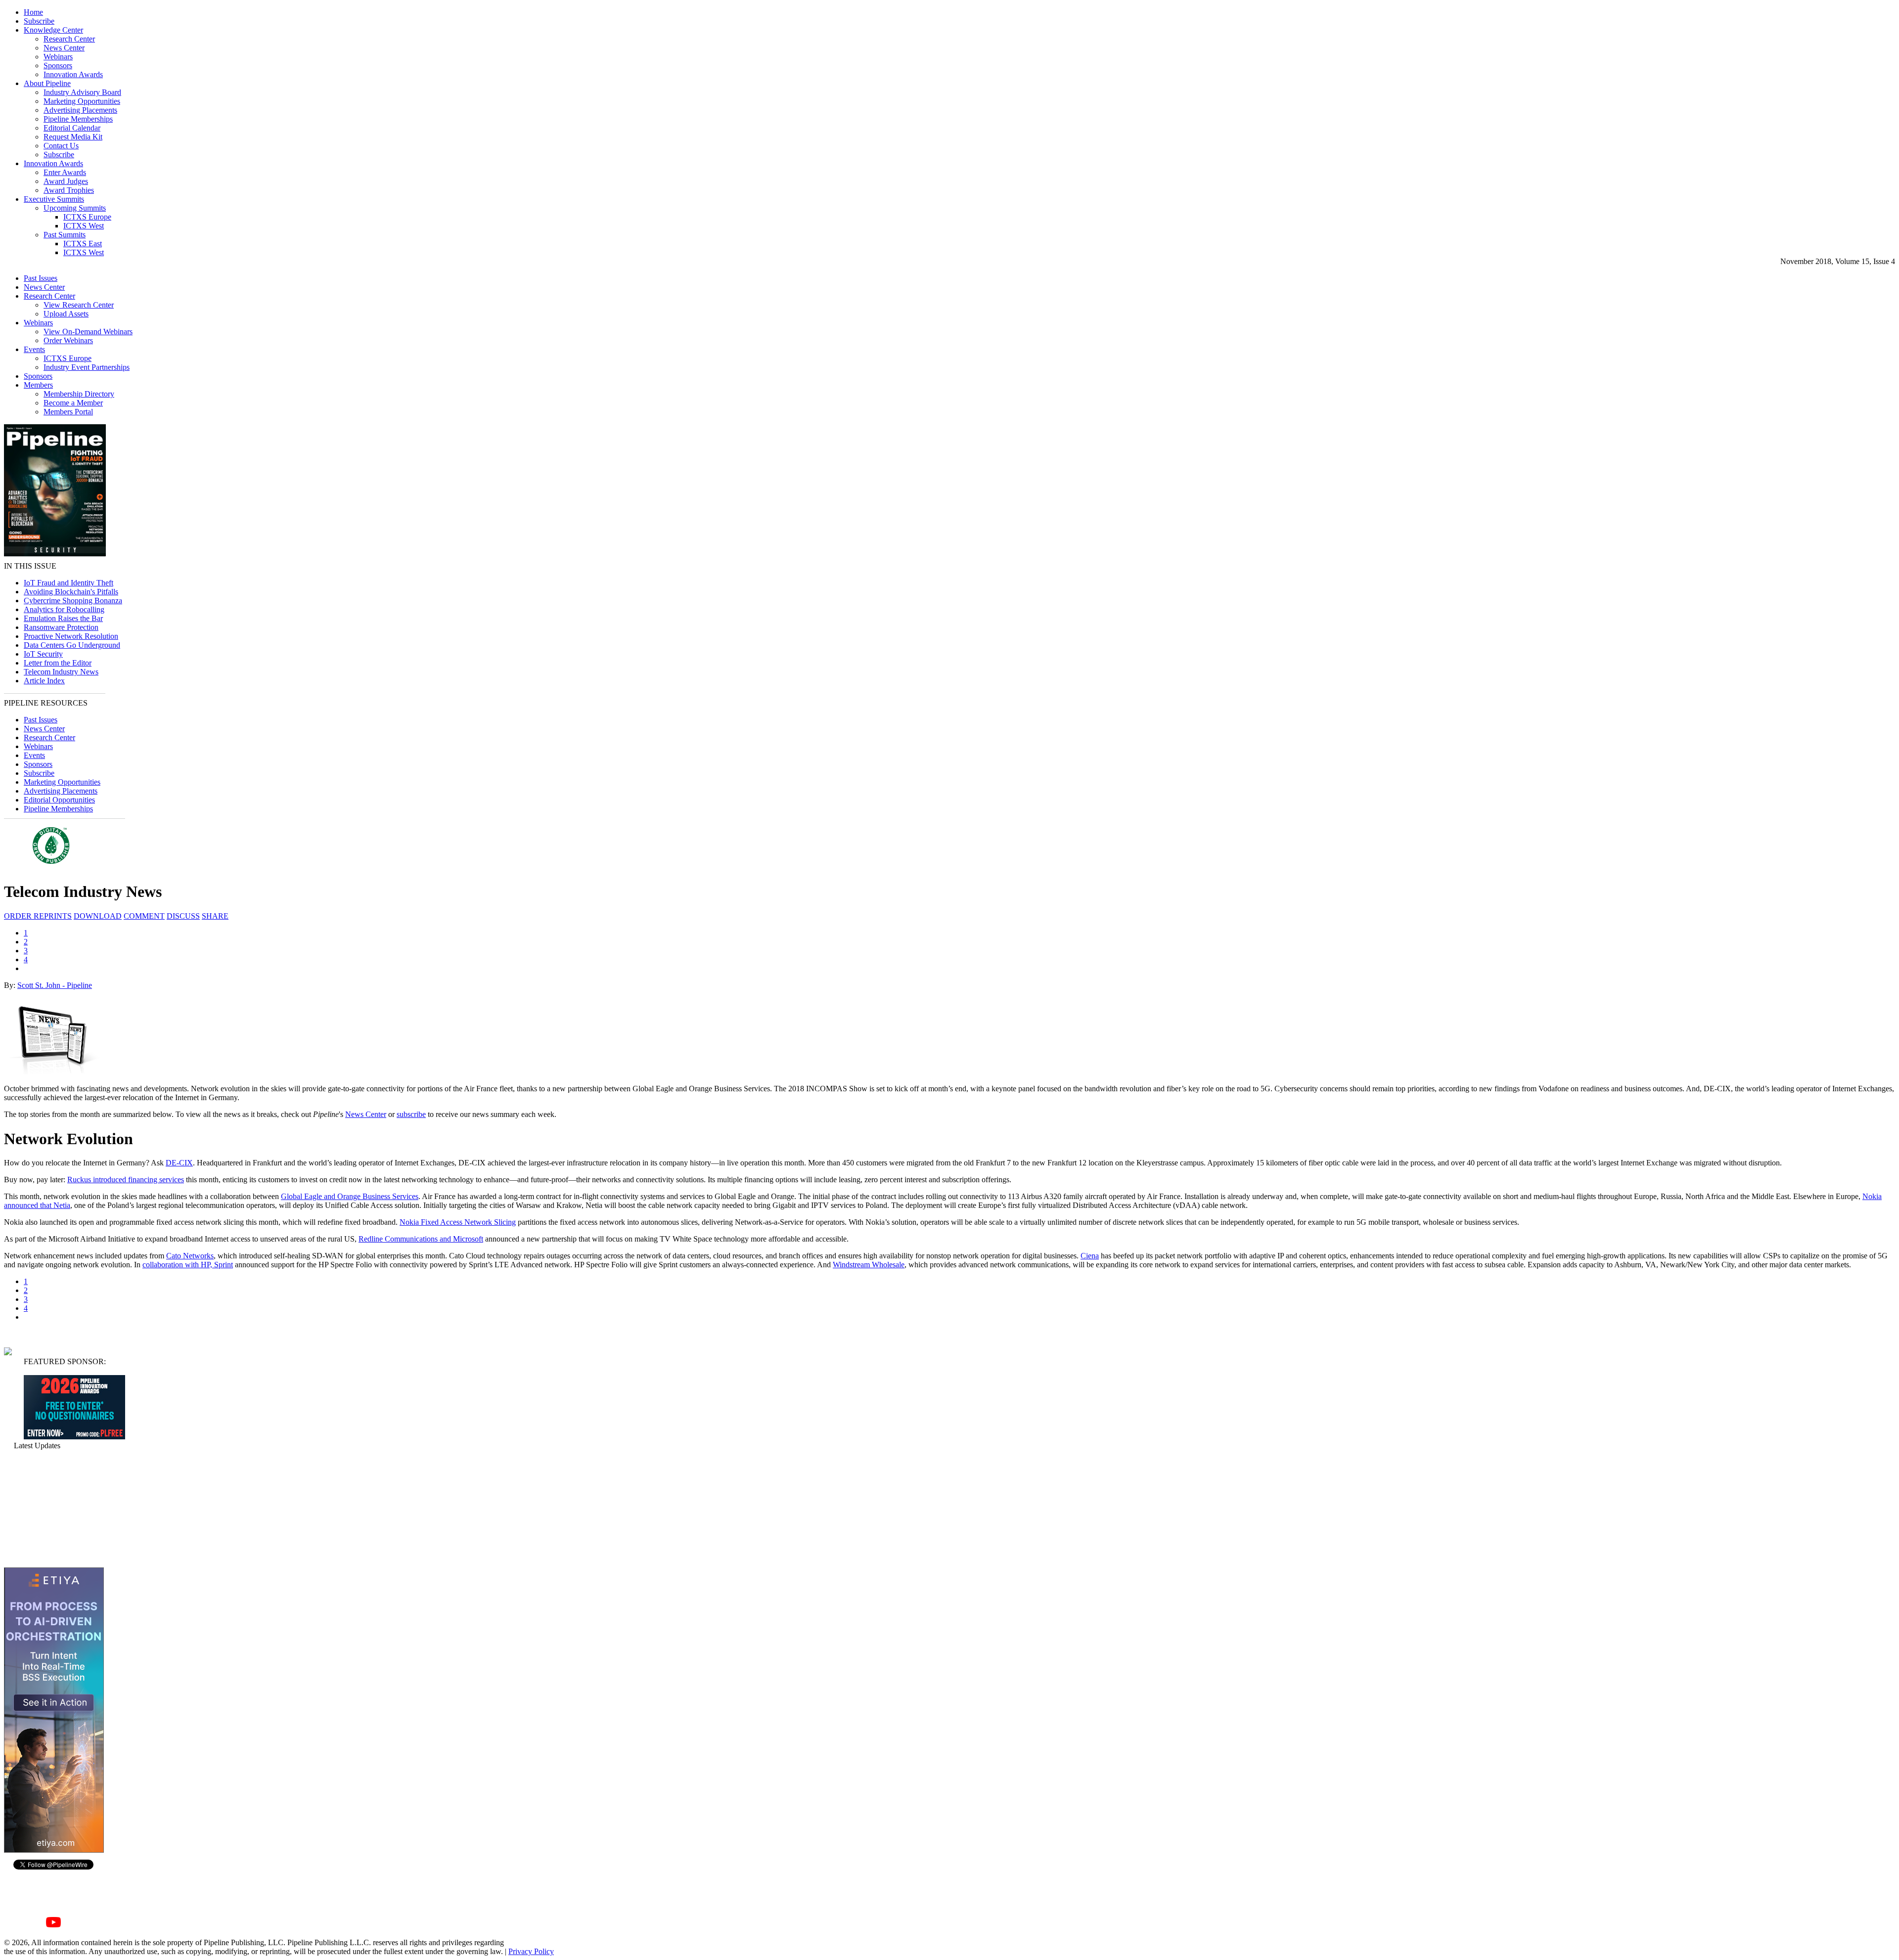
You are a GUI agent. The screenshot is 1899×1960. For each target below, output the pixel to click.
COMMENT (144, 916)
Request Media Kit (73, 137)
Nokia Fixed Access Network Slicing (458, 1222)
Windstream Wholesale (869, 1265)
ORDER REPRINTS (38, 916)
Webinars (58, 57)
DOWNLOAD (98, 916)
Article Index (44, 681)
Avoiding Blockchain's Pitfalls (71, 592)
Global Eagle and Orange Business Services (350, 1196)
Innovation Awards (73, 74)
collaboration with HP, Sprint (188, 1265)
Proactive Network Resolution (71, 636)
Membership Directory (79, 394)
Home (33, 12)
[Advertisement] (53, 1509)
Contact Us (61, 146)
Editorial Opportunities (59, 800)
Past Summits (65, 235)
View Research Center (79, 305)
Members (38, 385)
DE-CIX (179, 1163)
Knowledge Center (53, 30)
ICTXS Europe (87, 217)
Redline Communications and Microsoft (421, 1239)
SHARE (215, 916)
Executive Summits (54, 199)
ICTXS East (83, 244)
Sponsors (58, 66)
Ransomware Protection (61, 627)
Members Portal (68, 412)
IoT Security (43, 654)
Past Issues (41, 278)
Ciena (1090, 1256)
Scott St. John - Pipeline (55, 985)
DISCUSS (183, 916)
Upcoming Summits (75, 208)
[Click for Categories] (74, 1437)
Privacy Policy (531, 1951)
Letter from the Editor (58, 663)
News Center (64, 48)
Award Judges (66, 181)
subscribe (411, 1114)
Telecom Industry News (61, 672)
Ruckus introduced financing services (126, 1180)
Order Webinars (68, 340)
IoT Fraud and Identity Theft (68, 583)
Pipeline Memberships (78, 119)
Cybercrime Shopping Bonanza (73, 601)
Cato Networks (190, 1256)
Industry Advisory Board (82, 92)
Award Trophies (69, 190)
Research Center (69, 39)
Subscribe (39, 21)
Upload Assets (66, 314)
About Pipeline (47, 83)
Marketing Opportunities (82, 101)
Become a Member (73, 403)
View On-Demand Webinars (88, 332)
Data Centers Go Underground (72, 645)
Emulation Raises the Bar (63, 618)
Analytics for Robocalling (64, 609)
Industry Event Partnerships (87, 367)
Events (34, 349)
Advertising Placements (80, 110)
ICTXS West (84, 226)
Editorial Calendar (72, 128)
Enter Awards (65, 172)
